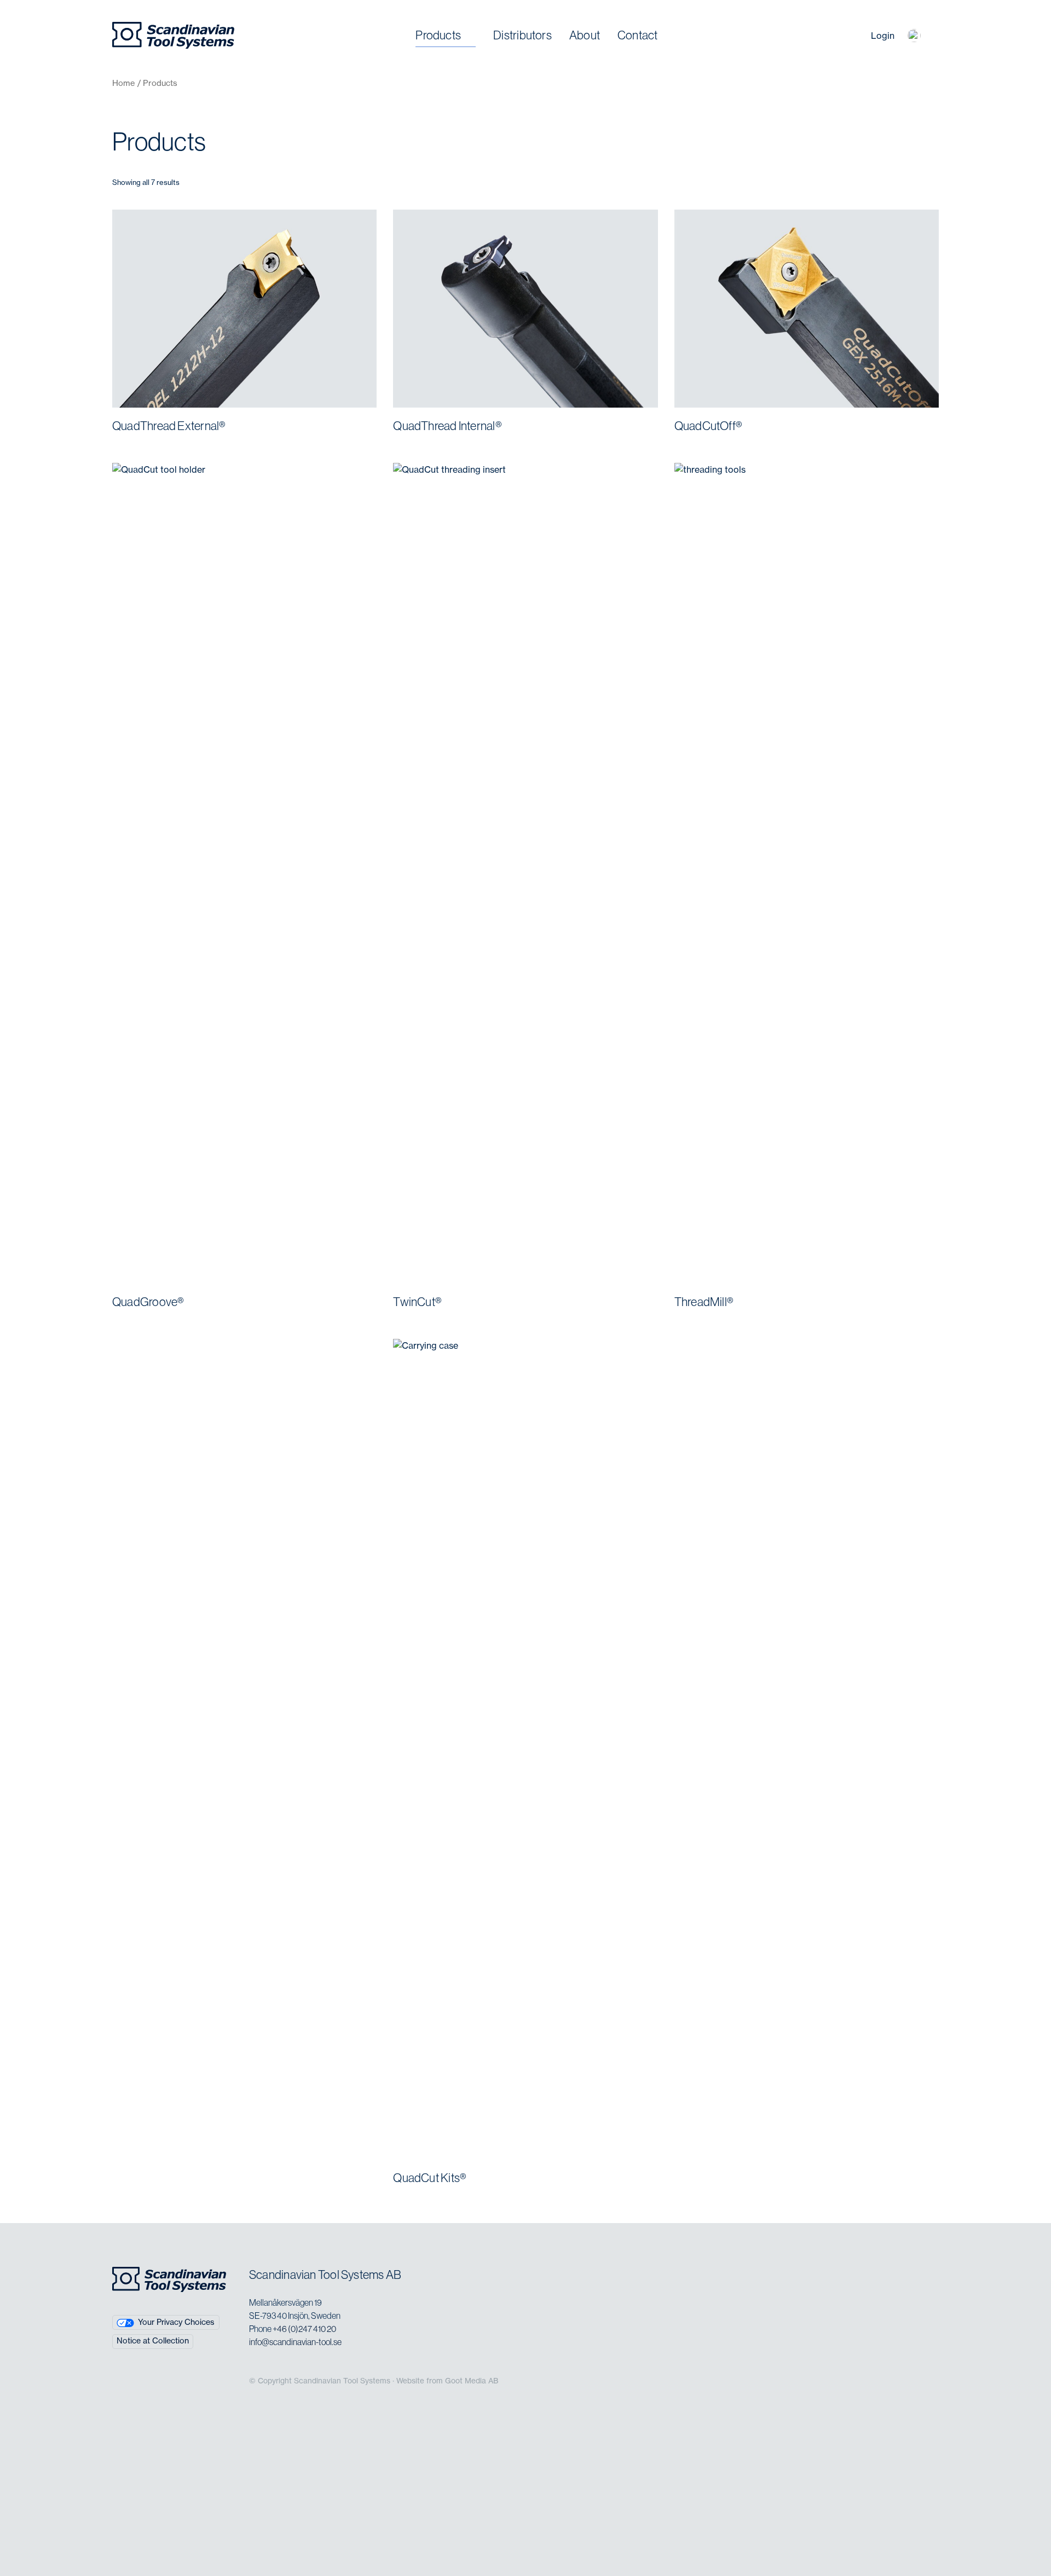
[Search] (852, 36)
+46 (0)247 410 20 (304, 2329)
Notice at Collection (153, 2341)
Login (883, 36)
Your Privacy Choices (176, 2322)
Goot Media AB (472, 2381)
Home (124, 83)
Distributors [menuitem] (522, 35)
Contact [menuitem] (638, 35)
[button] (914, 36)
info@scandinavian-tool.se (295, 2342)
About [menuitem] (585, 35)
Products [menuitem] (438, 35)
